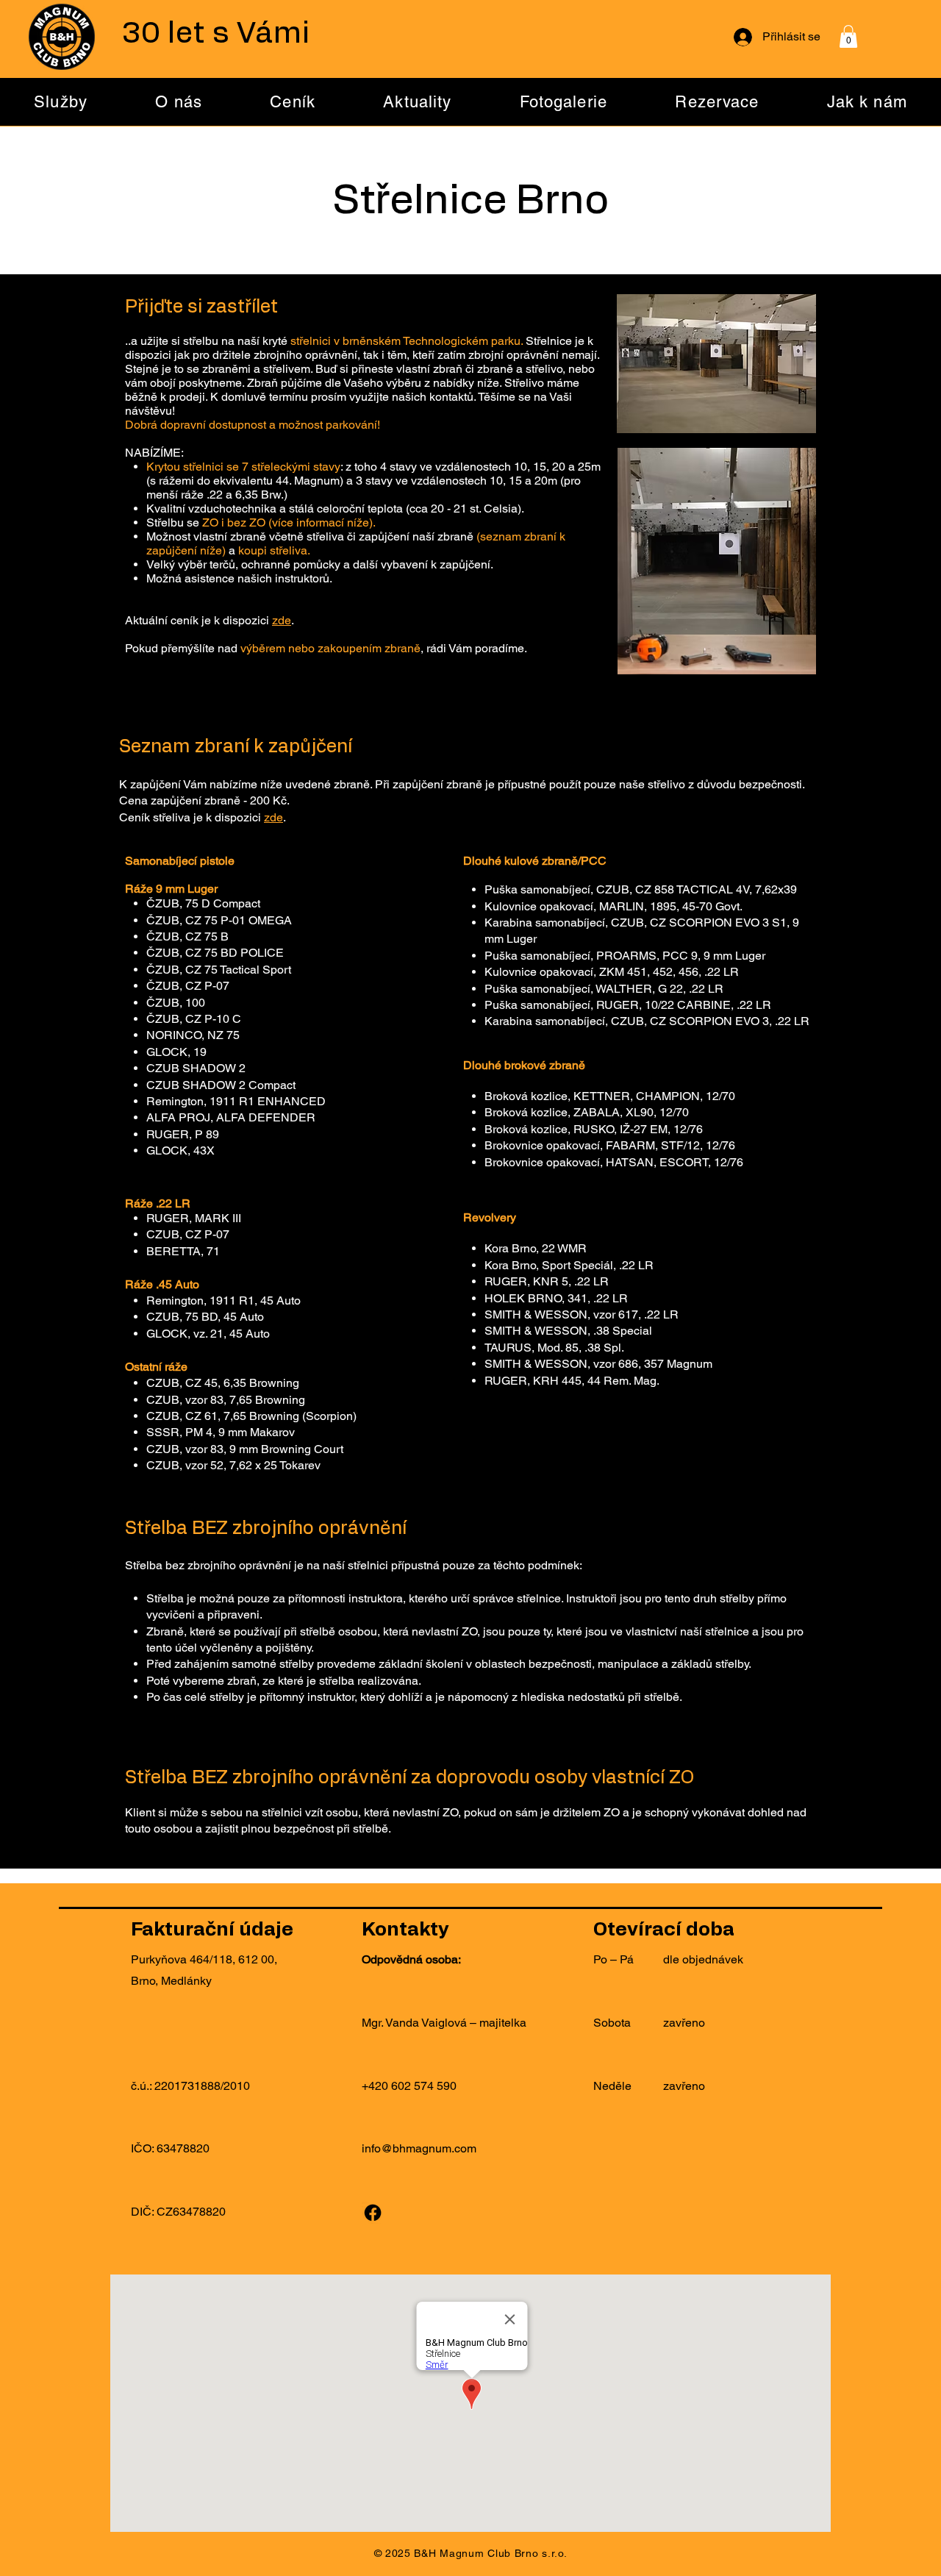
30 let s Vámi (216, 34)
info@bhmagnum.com (419, 2148)
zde (282, 620)
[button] (848, 36)
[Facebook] (373, 2213)
